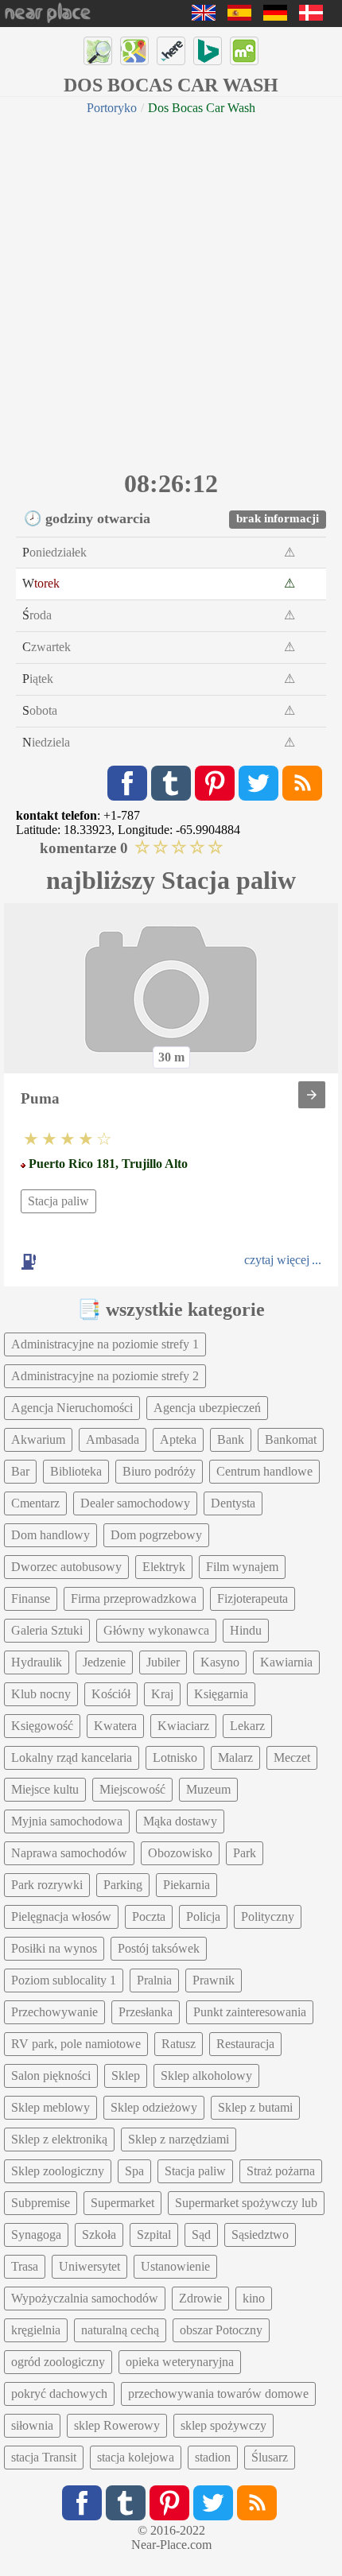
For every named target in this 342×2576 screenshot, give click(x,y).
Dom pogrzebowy (156, 1535)
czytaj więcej (277, 1260)
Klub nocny (41, 1694)
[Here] (171, 51)
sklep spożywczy (223, 2425)
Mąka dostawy (180, 1821)
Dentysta (233, 1503)
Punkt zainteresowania (250, 2012)
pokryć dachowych (59, 2394)
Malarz (235, 1757)
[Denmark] (311, 16)
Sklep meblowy (51, 2107)
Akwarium (38, 1439)
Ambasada (113, 1439)
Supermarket (122, 2203)
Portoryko (112, 108)
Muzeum (208, 1789)
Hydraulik (37, 1662)
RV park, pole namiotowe (76, 2044)
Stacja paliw (58, 1201)
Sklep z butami (255, 2107)
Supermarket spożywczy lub (246, 2203)
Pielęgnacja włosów (61, 1916)
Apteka (178, 1439)
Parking (123, 1885)
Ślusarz (270, 2457)
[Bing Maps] (208, 51)
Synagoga (36, 2235)
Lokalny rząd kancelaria (72, 1757)
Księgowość (42, 1726)
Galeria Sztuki (47, 1630)
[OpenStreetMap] (98, 51)
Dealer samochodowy (135, 1503)
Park (245, 1853)
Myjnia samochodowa (67, 1821)
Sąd (201, 2235)
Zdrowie (200, 2298)
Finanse (31, 1598)
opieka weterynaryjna (180, 2362)
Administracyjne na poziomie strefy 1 (105, 1344)
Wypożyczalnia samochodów (85, 2298)
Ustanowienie (175, 2266)
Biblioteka (76, 1471)
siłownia (32, 2425)
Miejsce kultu (45, 1789)
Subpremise (41, 2203)
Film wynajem (242, 1567)
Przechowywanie (54, 2012)
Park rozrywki (47, 1885)
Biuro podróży (159, 1471)
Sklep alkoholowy (206, 2076)
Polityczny (268, 1916)
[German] (275, 16)
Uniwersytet (89, 2266)
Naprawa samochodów (69, 1853)
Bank (231, 1439)
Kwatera (115, 1726)
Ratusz (179, 2044)
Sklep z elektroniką (59, 2139)
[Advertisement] (171, 290)
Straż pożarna (281, 2171)
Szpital (154, 2235)
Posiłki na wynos (54, 1948)
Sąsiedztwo (260, 2235)
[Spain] (239, 16)
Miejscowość (132, 1789)
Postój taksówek (159, 1948)
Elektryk (164, 1567)
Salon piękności (51, 2076)
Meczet (292, 1757)
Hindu (246, 1630)
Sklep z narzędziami (179, 2139)
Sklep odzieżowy (154, 2107)
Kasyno (220, 1662)
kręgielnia (36, 2330)
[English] (204, 16)
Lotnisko (175, 1757)
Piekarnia (187, 1885)
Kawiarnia (286, 1662)
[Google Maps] (134, 51)
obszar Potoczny (221, 2330)
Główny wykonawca (156, 1630)
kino (254, 2298)
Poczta (149, 1916)
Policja (203, 1916)
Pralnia (154, 1980)
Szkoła (99, 2235)
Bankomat (291, 1439)
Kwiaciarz (183, 1726)
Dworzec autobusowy (66, 1567)
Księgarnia (221, 1694)
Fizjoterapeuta (253, 1598)
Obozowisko (180, 1853)
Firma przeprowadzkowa (134, 1598)
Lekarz (247, 1726)
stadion (213, 2457)
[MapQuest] (244, 51)
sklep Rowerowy (117, 2425)
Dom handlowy (51, 1535)
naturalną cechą (120, 2330)
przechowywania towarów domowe (218, 2394)
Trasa (25, 2266)
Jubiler (163, 1662)
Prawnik (214, 1980)
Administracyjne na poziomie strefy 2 (105, 1376)
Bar (20, 1471)
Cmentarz (35, 1503)
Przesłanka (146, 2012)
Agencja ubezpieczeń (207, 1408)
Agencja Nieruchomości (72, 1408)
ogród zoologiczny (58, 2362)
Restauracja (245, 2044)
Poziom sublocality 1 (64, 1980)
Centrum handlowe (264, 1471)
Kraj (162, 1694)
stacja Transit (44, 2457)
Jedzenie (104, 1662)
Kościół (111, 1694)
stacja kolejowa (136, 2457)
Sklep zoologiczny (58, 2171)
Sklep (126, 2076)
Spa (134, 2171)
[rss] (302, 783)
